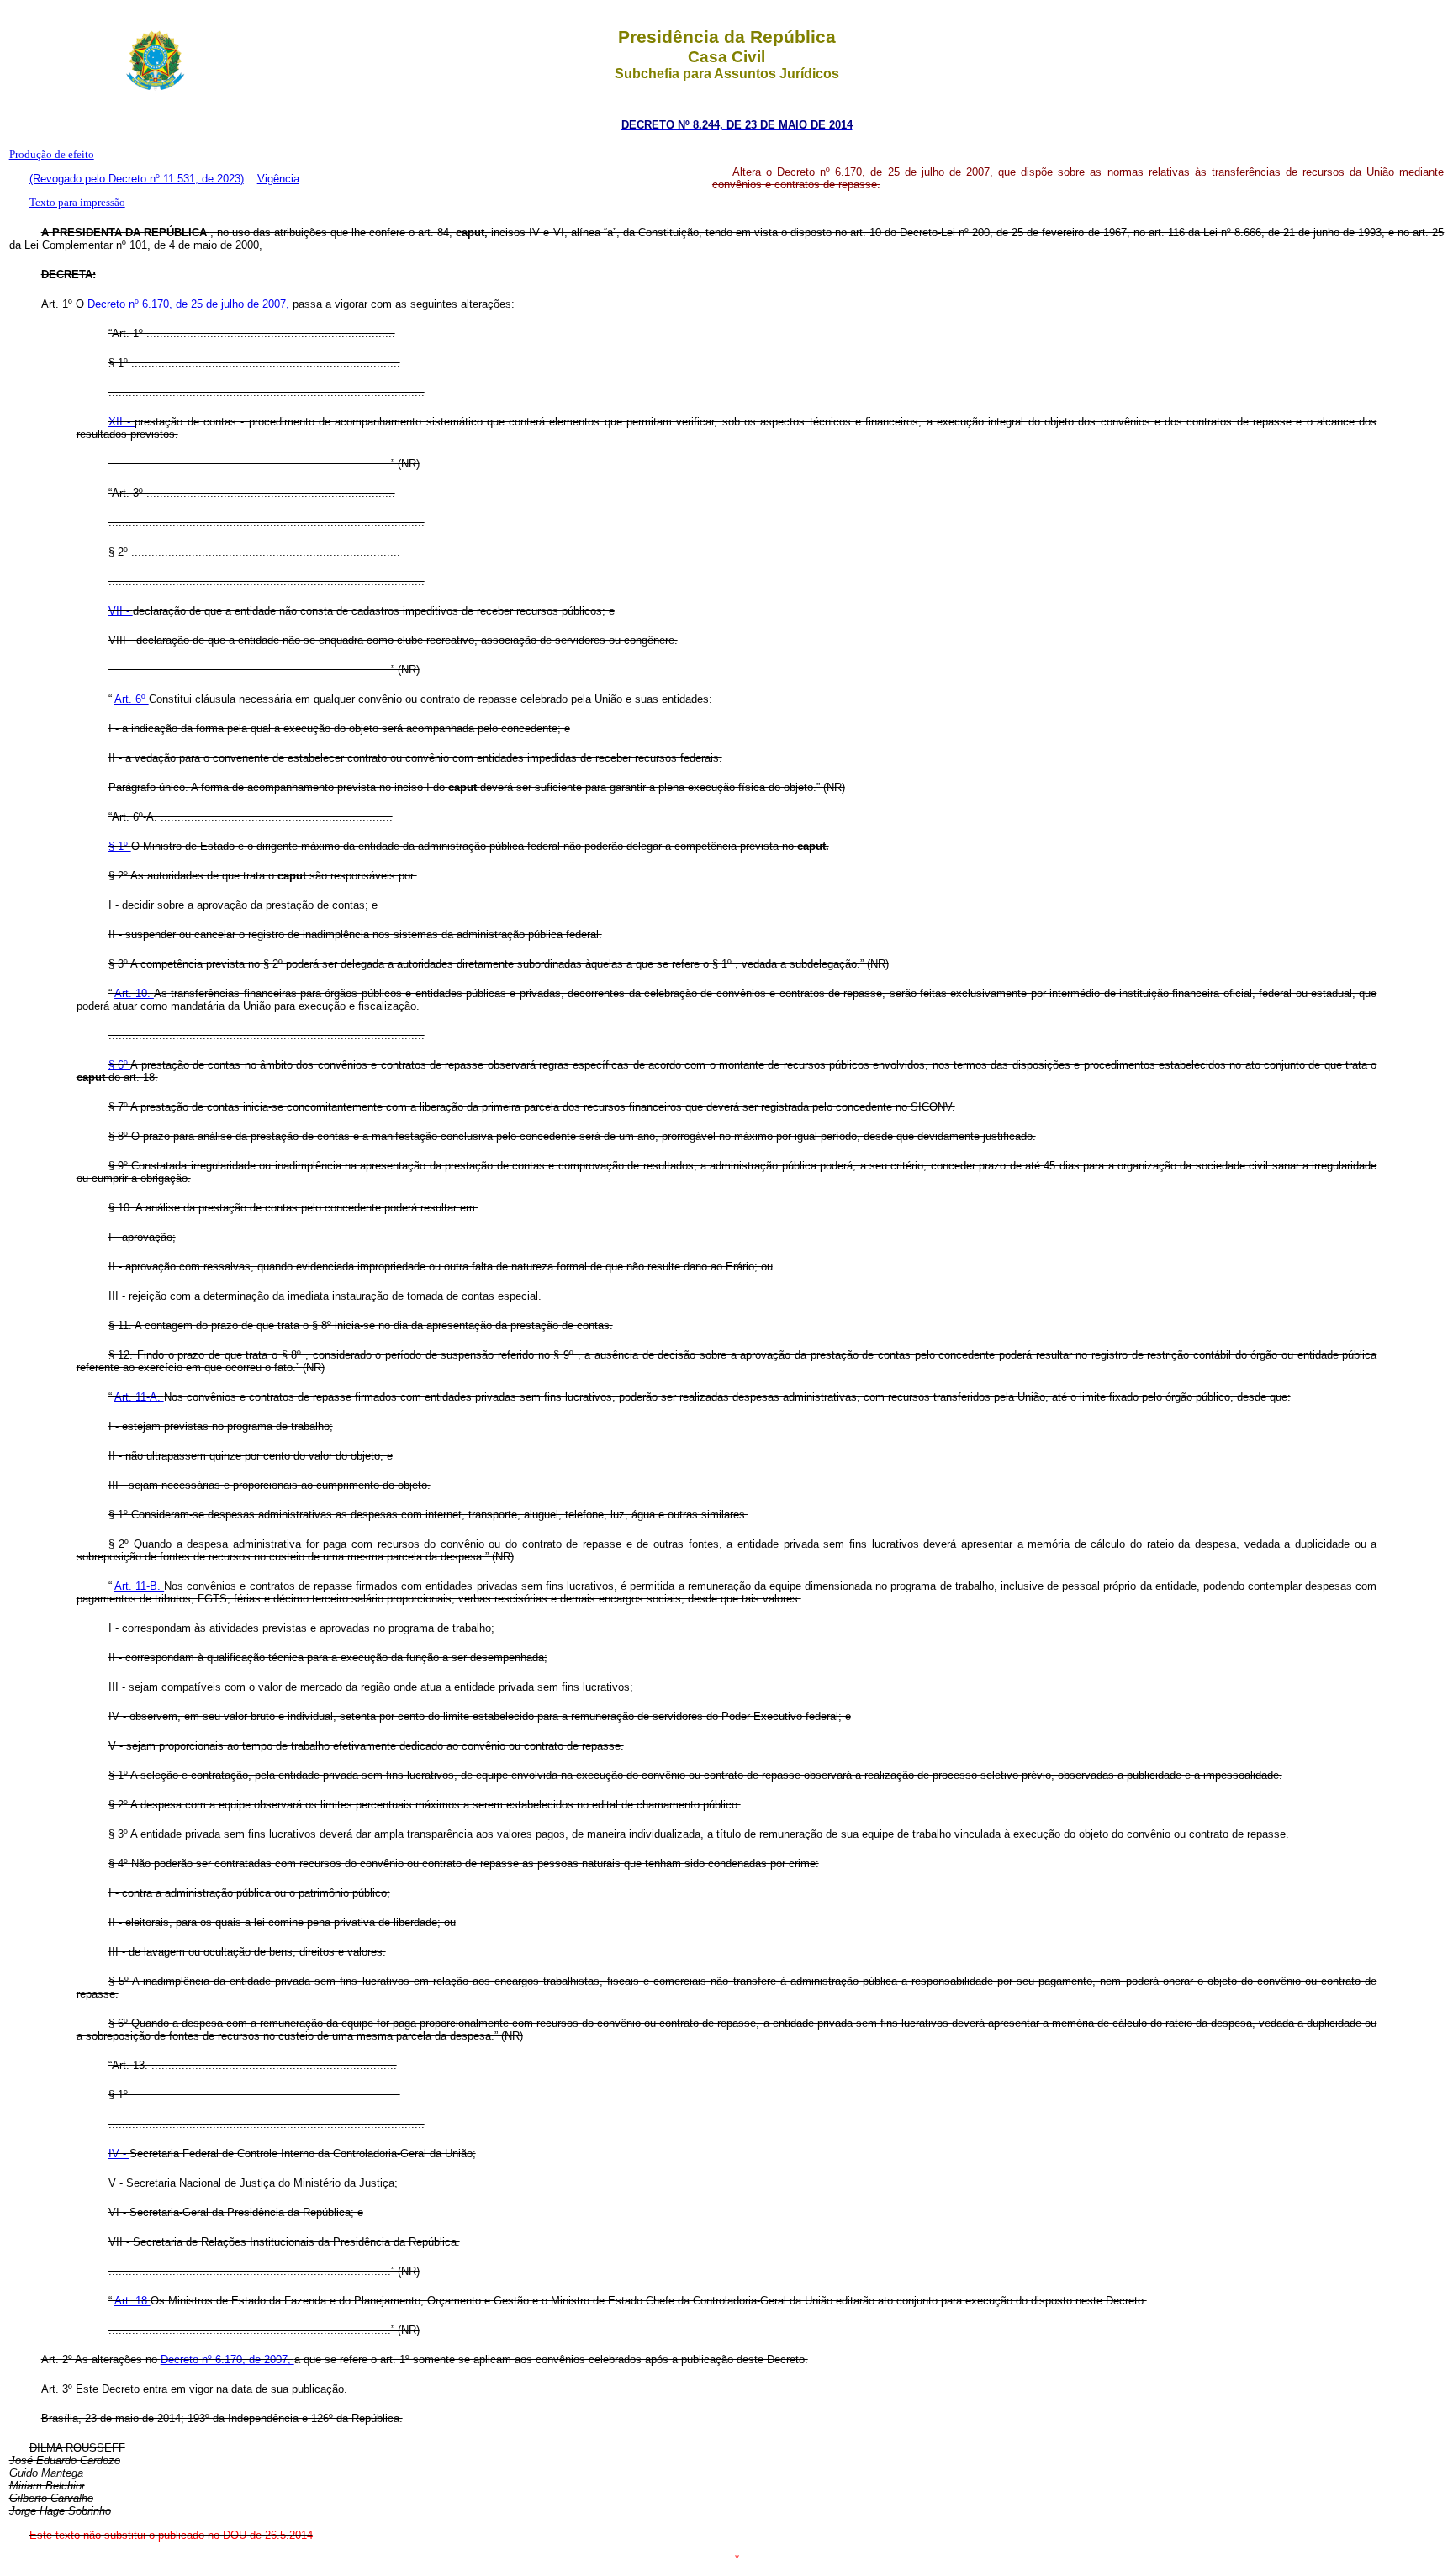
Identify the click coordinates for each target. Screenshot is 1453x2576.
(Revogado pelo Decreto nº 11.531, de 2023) (137, 179)
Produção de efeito (52, 154)
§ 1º (120, 846)
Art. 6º (132, 699)
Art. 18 (132, 2301)
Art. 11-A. (139, 1397)
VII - (121, 611)
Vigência (278, 179)
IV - (119, 2154)
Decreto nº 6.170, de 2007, (227, 2360)
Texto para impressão (77, 202)
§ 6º (120, 1065)
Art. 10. (134, 993)
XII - (122, 422)
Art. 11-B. (139, 1586)
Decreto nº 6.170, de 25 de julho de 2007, (190, 304)
